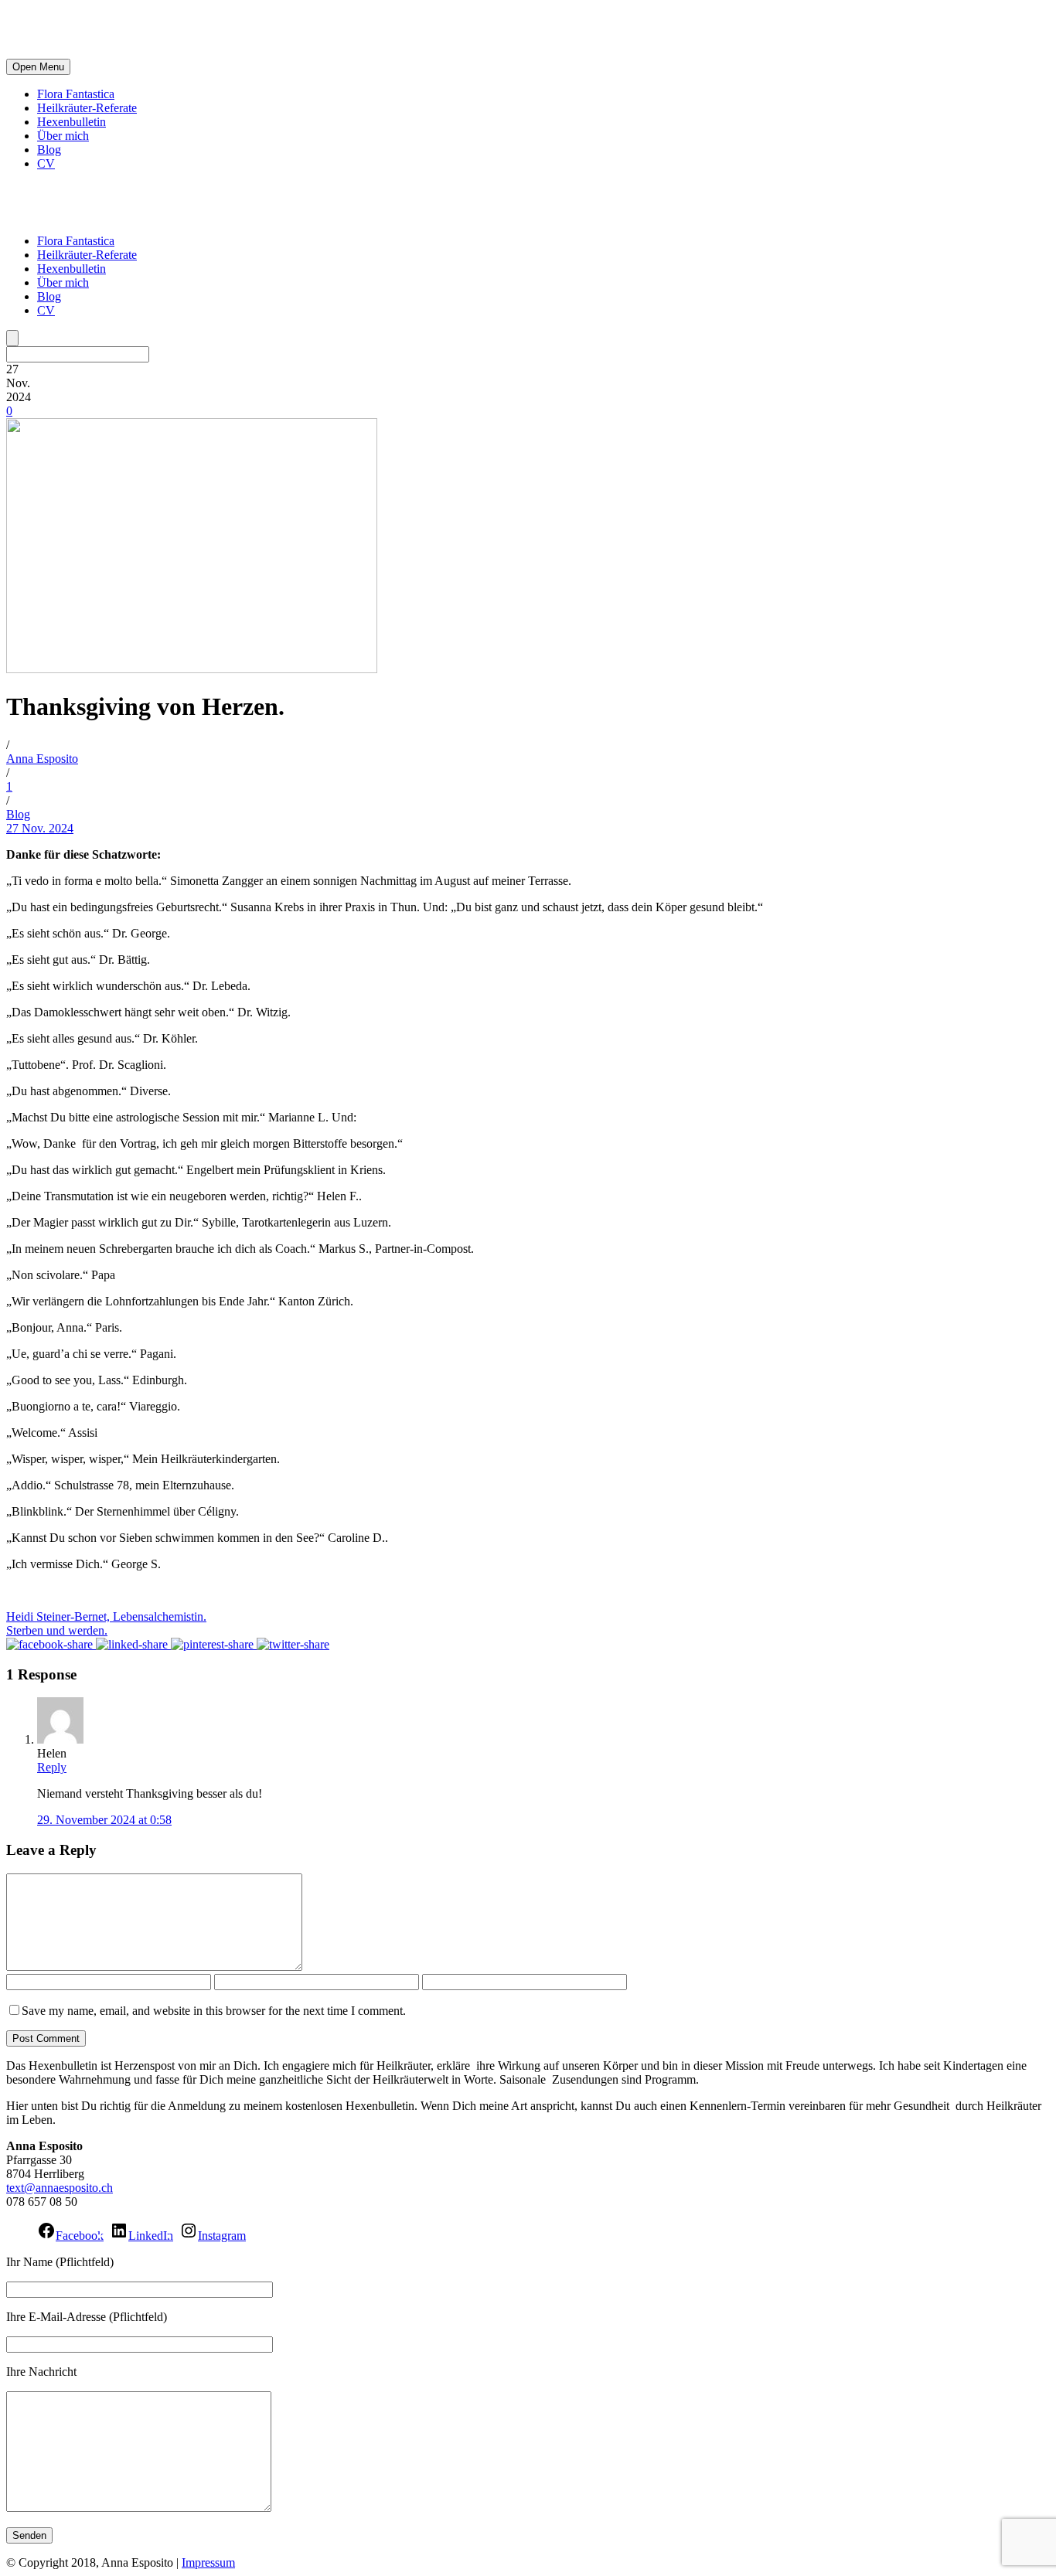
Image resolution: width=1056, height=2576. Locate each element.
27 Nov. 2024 (40, 828)
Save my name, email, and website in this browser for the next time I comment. (214, 2011)
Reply (52, 1767)
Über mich (63, 136)
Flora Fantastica (76, 94)
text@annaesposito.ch (60, 2188)
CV (46, 163)
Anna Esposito (42, 759)
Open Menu (38, 67)
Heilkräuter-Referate (87, 108)
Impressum (208, 2562)
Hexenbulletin (72, 122)
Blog (49, 150)
